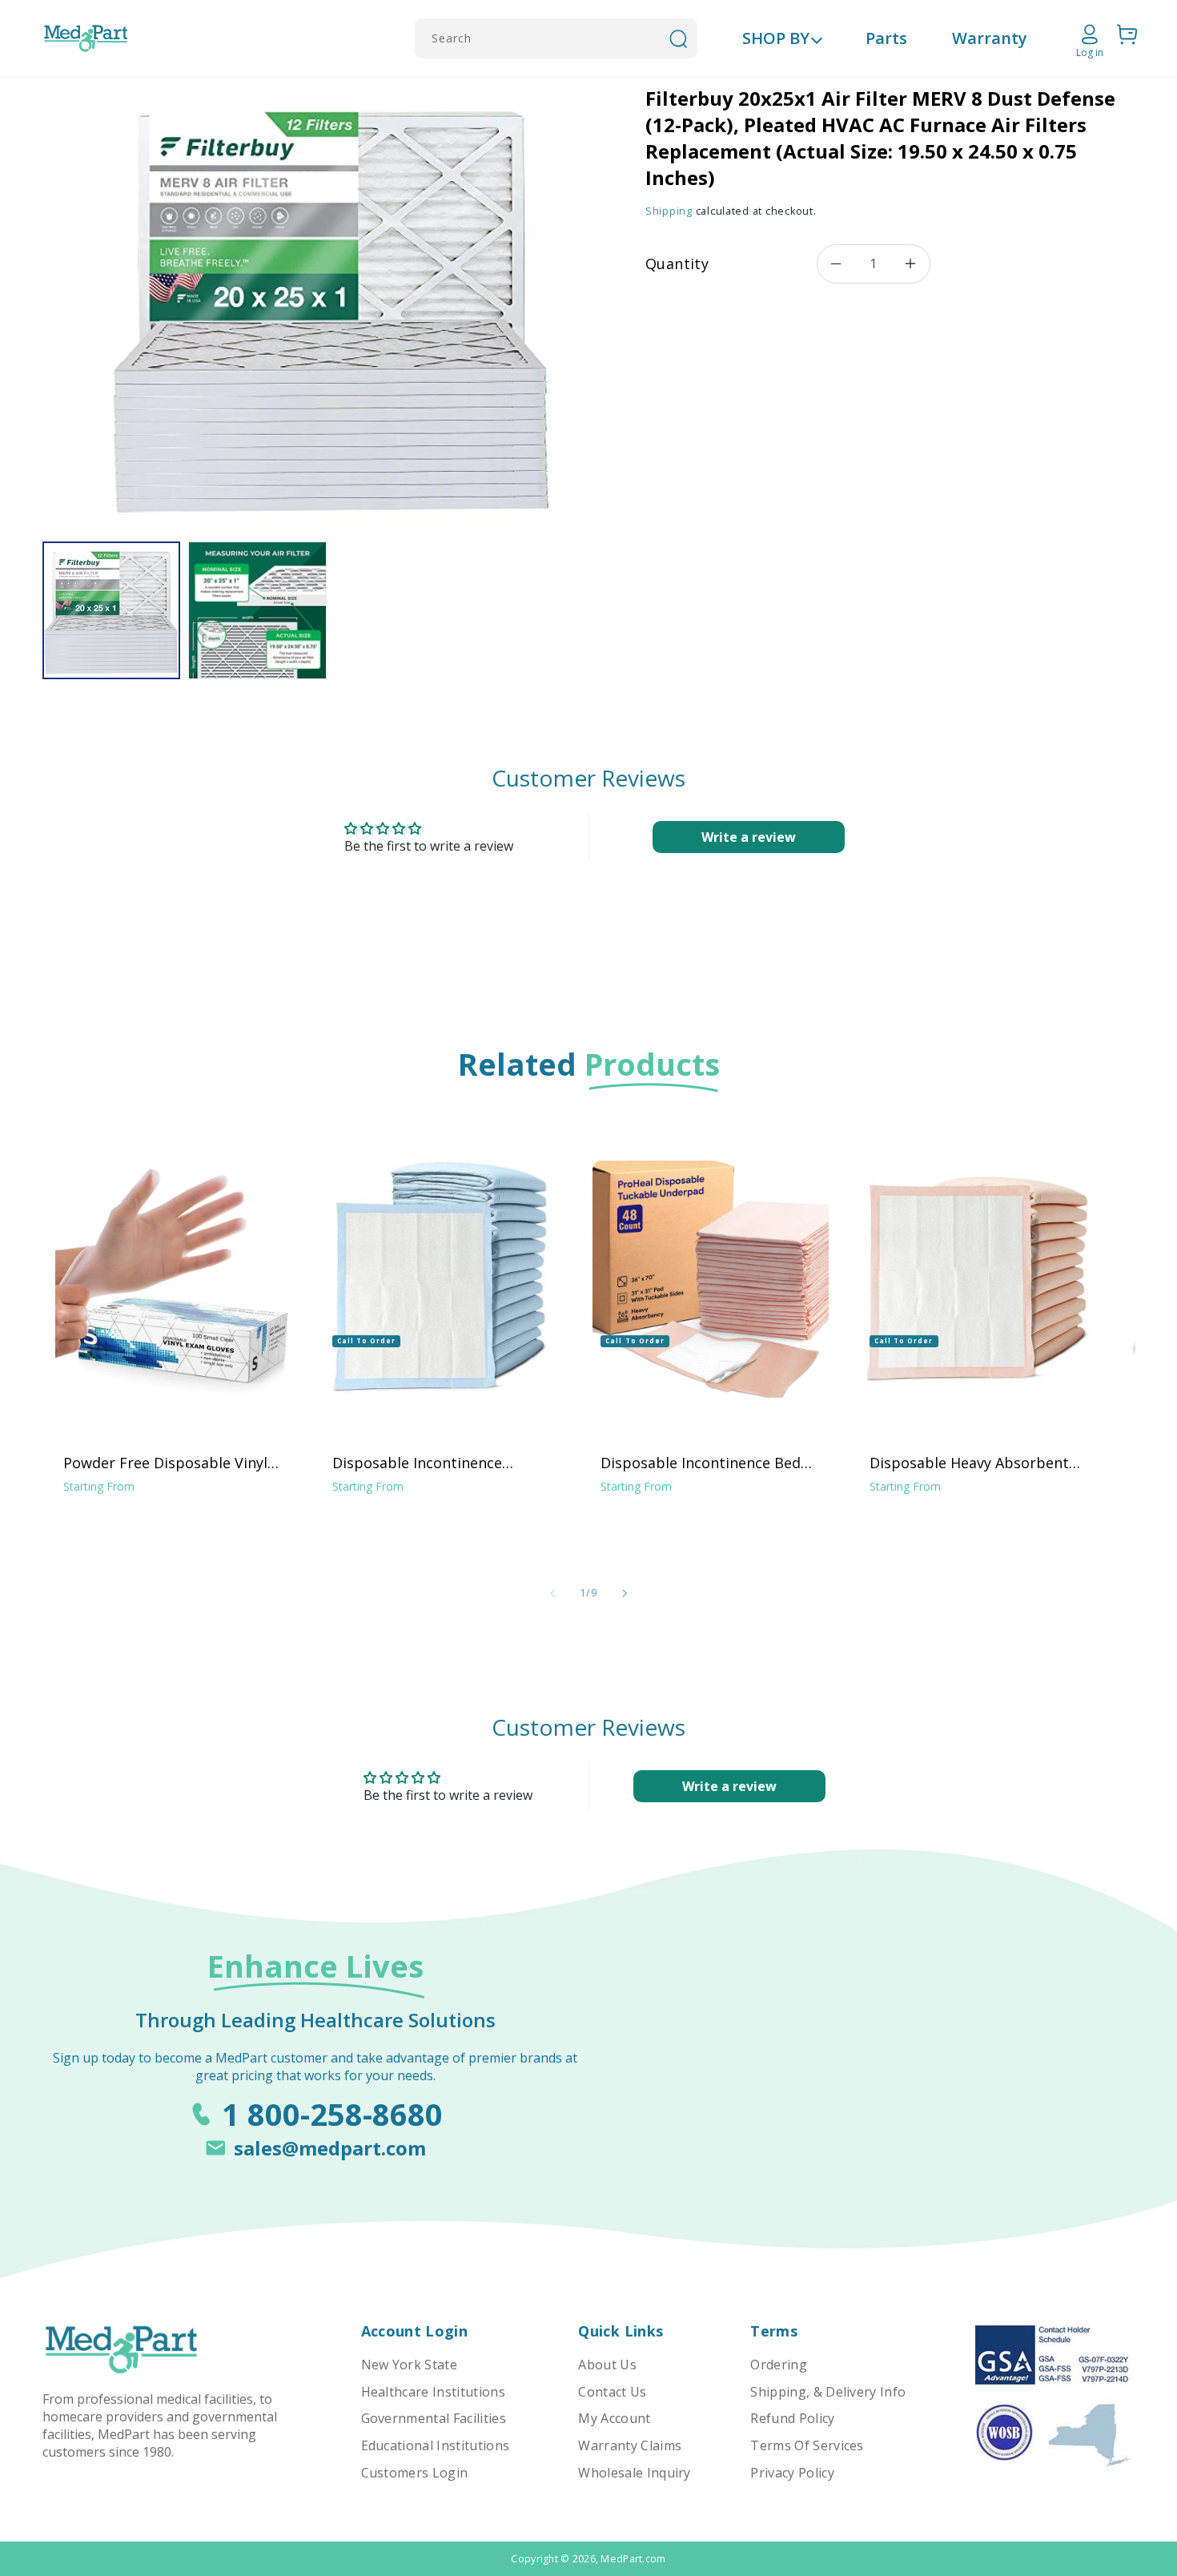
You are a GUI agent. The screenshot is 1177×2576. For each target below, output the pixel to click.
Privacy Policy (792, 2473)
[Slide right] (625, 1593)
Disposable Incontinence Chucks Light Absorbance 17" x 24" (438, 1463)
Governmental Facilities (434, 2418)
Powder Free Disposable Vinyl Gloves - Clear (165, 1463)
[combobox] (556, 38)
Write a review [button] (749, 837)
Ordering (779, 2365)
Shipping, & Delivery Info (828, 2392)
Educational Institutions (436, 2445)
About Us (607, 2365)
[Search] (678, 38)
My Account (614, 2418)
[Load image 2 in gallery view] (257, 610)
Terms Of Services (807, 2445)
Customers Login (415, 2473)
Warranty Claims (630, 2445)
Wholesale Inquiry (634, 2473)
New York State (409, 2365)
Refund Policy (792, 2418)
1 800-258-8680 (332, 2114)
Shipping (669, 211)
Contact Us (612, 2392)
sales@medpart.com (330, 2148)
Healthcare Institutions (433, 2392)
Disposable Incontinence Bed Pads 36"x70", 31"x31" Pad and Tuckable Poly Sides (703, 1463)
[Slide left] (552, 1593)
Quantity (677, 264)
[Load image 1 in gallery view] (111, 610)
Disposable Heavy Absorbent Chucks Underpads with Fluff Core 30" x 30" (969, 1463)
